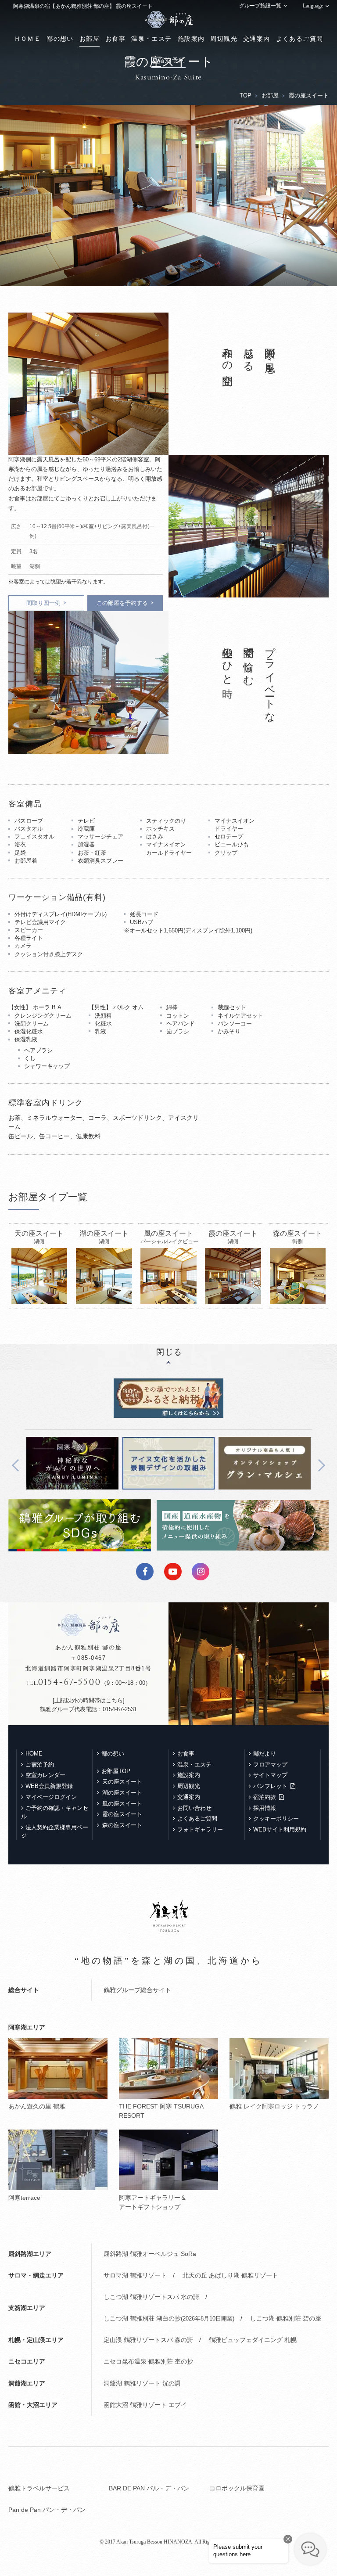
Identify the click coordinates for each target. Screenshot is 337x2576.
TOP (246, 95)
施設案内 (191, 39)
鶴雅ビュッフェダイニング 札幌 (253, 2340)
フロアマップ (270, 1765)
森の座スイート (122, 1825)
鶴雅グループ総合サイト (137, 1990)
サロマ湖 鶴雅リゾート (135, 2275)
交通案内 (257, 39)
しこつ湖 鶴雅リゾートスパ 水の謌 (151, 2297)
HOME (34, 1754)
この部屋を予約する (122, 603)
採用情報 (265, 1808)
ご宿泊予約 (168, 60)
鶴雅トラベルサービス (39, 2488)
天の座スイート (122, 1782)
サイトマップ (270, 1775)
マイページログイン (51, 1797)
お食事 (115, 39)
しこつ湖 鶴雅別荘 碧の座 (286, 2318)
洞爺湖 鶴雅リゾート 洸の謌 (142, 2383)
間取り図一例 (43, 603)
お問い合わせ (194, 1808)
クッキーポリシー (276, 1819)
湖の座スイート (122, 1793)
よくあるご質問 (300, 39)
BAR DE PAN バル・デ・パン (149, 2488)
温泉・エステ (151, 39)
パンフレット (270, 1786)
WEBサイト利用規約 (280, 1829)
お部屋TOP (116, 1771)
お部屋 (90, 39)
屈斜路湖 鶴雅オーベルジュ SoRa (150, 2254)
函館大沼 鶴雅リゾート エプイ (145, 2405)
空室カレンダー (45, 1775)
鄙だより (265, 1754)
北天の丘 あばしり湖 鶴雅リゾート (230, 2275)
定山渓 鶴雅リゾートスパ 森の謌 (148, 2340)
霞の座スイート (122, 1814)
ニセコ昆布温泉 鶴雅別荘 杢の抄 (148, 2361)
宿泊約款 (265, 1797)
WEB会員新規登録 (49, 1786)
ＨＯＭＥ (28, 39)
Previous (18, 1465)
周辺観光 (224, 39)
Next (319, 1465)
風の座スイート (122, 1804)
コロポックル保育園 (237, 2488)
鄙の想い (60, 39)
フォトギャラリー (200, 1829)
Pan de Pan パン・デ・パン (47, 2510)
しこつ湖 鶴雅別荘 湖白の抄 (169, 2318)
